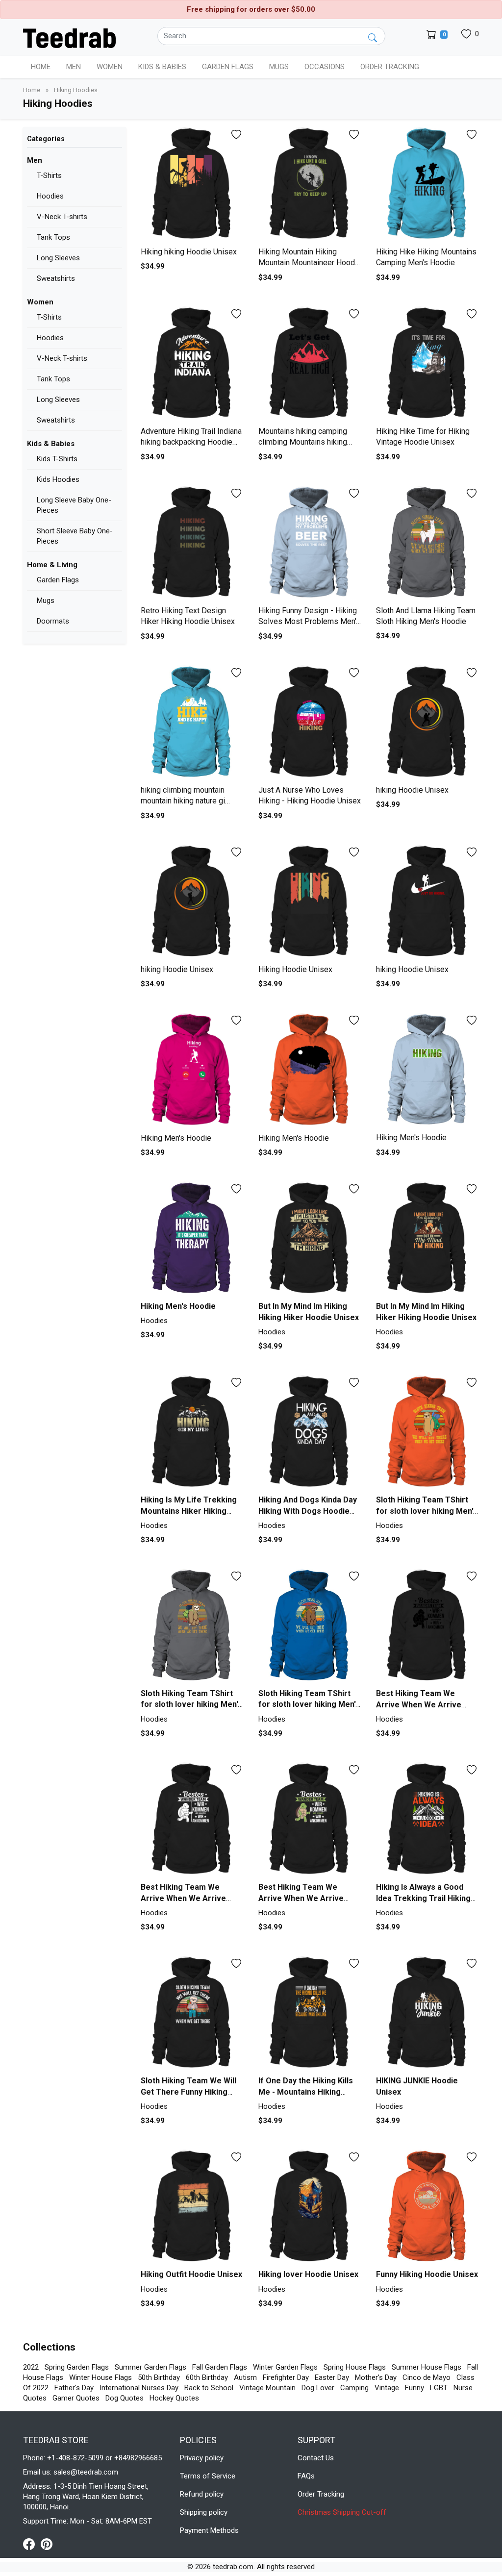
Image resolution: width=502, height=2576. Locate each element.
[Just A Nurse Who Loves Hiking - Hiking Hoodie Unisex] (310, 723)
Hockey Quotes (174, 2398)
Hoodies (50, 196)
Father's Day (74, 2388)
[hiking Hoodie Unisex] (427, 723)
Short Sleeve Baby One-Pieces (75, 536)
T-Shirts (49, 175)
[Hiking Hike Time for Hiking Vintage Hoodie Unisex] (427, 364)
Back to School (209, 2388)
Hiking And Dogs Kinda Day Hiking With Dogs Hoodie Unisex (308, 1511)
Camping (354, 2388)
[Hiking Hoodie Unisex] (310, 902)
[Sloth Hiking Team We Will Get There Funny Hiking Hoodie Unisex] (192, 2014)
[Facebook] (32, 2544)
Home (41, 67)
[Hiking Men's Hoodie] (192, 1071)
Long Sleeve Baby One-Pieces (74, 505)
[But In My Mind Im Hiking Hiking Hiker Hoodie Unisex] (310, 1239)
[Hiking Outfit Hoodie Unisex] (192, 2207)
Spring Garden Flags (77, 2367)
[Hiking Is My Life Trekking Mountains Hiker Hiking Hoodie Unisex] (192, 1433)
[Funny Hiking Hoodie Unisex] (427, 2207)
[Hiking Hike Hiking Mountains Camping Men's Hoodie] (427, 185)
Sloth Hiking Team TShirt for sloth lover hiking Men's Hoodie (427, 1511)
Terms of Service (208, 2476)
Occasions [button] (325, 67)
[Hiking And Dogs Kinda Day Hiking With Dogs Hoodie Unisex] (310, 1433)
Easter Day (332, 2377)
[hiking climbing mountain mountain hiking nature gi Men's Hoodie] (192, 723)
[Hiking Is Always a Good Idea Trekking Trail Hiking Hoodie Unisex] (427, 1820)
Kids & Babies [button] (162, 67)
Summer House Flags (427, 2367)
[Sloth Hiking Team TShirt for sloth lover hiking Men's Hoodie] (427, 1433)
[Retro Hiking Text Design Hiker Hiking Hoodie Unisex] (192, 544)
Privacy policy (202, 2458)
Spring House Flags (355, 2367)
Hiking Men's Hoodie (176, 1138)
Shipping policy (204, 2512)
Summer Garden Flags (151, 2367)
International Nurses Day (139, 2388)
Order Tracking (390, 67)
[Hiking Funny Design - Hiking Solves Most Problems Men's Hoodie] (310, 544)
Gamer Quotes (76, 2398)
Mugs (279, 67)
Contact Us (316, 2458)
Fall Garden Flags (220, 2367)
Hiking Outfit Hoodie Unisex (191, 2274)
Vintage (387, 2388)
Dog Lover (318, 2388)
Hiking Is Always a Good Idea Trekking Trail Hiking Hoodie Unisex (423, 1898)
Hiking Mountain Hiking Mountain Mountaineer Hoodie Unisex (310, 263)
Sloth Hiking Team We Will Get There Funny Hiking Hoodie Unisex (188, 2092)
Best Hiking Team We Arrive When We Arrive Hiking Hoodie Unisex (419, 1704)
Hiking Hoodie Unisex (295, 969)
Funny (414, 2388)
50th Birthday (159, 2377)
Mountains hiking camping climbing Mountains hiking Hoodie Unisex (303, 442)
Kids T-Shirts (57, 459)
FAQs (306, 2476)
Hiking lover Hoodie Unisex (308, 2274)
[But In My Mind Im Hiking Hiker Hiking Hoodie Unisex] (427, 1239)
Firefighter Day (286, 2377)
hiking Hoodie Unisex (412, 790)
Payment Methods (209, 2530)
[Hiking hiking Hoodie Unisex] (192, 185)
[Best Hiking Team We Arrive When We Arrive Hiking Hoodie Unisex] (427, 1626)
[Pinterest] (47, 2544)
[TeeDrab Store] (69, 37)
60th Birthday (207, 2377)
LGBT (439, 2388)
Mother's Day (376, 2377)
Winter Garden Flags (285, 2367)
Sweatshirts (56, 278)
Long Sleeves (58, 258)
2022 (31, 2367)
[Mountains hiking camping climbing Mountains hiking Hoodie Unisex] (310, 364)
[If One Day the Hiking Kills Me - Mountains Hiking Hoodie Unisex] (310, 2014)
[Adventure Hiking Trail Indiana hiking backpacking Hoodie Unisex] (192, 364)
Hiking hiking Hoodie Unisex (189, 252)
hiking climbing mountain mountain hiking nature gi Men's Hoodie (183, 801)
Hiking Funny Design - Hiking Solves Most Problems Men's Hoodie (309, 622)
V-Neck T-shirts (62, 217)
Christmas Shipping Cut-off (342, 2512)
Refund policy (202, 2494)
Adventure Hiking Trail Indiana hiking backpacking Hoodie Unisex (191, 442)
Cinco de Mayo (427, 2377)
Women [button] (110, 67)
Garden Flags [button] (228, 67)
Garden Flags (58, 580)
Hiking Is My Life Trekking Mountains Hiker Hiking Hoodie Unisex (189, 1511)
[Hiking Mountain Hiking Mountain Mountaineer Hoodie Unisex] (310, 185)
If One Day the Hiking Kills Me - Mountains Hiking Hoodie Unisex (306, 2092)
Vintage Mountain (267, 2388)
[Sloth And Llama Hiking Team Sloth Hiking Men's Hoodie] (427, 544)
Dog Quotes (125, 2398)
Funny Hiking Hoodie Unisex (427, 2274)
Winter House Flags (100, 2377)
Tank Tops (53, 237)
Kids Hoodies (58, 479)
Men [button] (74, 67)
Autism (245, 2377)
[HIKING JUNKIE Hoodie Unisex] (427, 2014)
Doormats (53, 621)
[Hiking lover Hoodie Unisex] (310, 2207)
